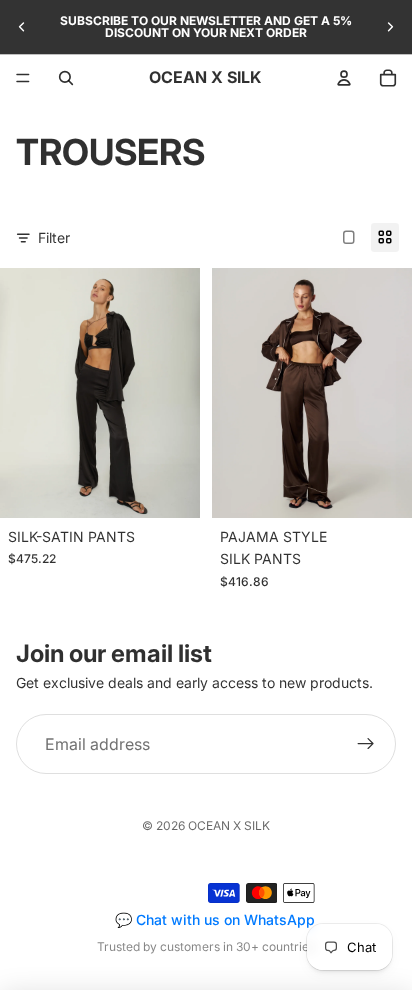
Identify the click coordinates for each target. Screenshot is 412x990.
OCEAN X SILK (229, 825)
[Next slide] (390, 27)
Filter (54, 237)
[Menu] (23, 78)
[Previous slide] (22, 27)
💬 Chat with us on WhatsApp (215, 919)
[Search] (66, 78)
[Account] (344, 78)
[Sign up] (366, 745)
